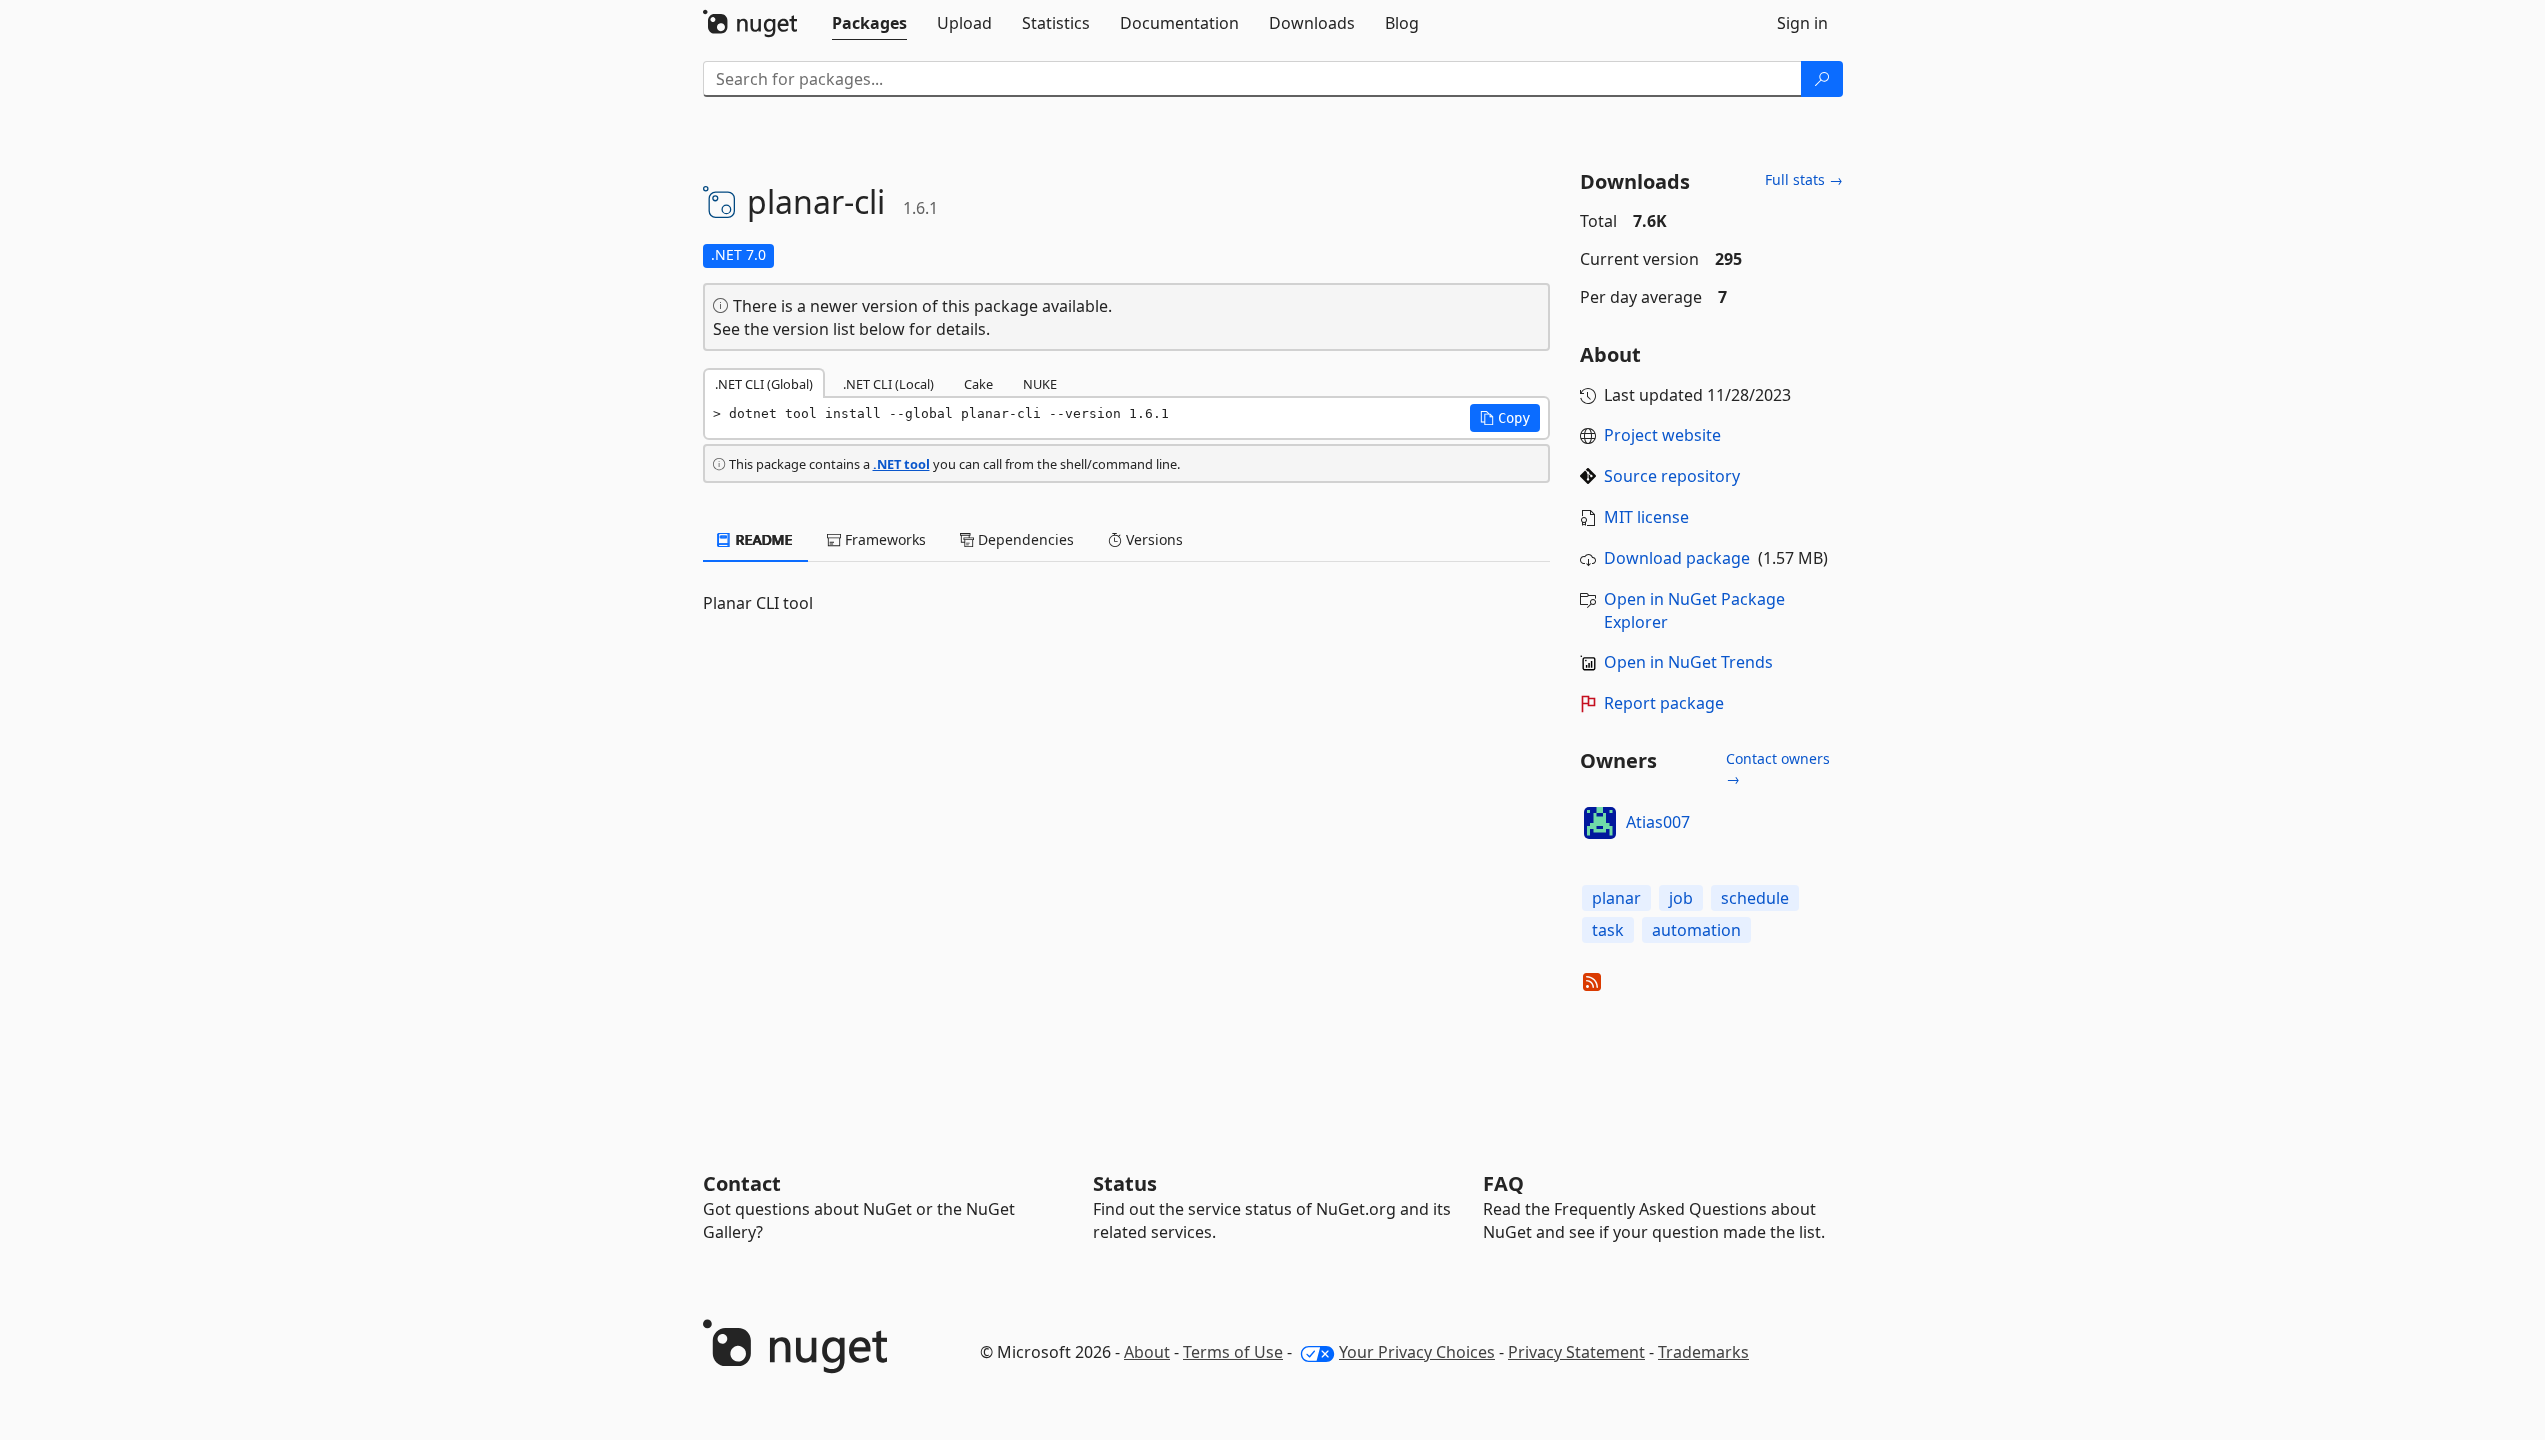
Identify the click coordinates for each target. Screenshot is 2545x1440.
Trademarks (1703, 1352)
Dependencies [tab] (1024, 539)
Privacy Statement (1576, 1352)
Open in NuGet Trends (1688, 662)
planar (1616, 898)
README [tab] (762, 539)
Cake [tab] (978, 384)
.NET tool (901, 464)
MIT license (1646, 517)
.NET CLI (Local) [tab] (888, 384)
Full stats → (1804, 179)
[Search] (1822, 79)
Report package (1664, 703)
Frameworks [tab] (883, 539)
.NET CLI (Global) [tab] (764, 384)
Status (1125, 1183)
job (1681, 898)
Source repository (1672, 476)
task (1608, 930)
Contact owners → (1778, 768)
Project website (1662, 435)
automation (1696, 930)
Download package (1677, 558)
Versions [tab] (1152, 539)
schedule (1755, 898)
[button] (1505, 418)
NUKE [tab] (1040, 384)
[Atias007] (1600, 823)
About (1147, 1352)
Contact (742, 1183)
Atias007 (1658, 822)
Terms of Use (1233, 1352)
